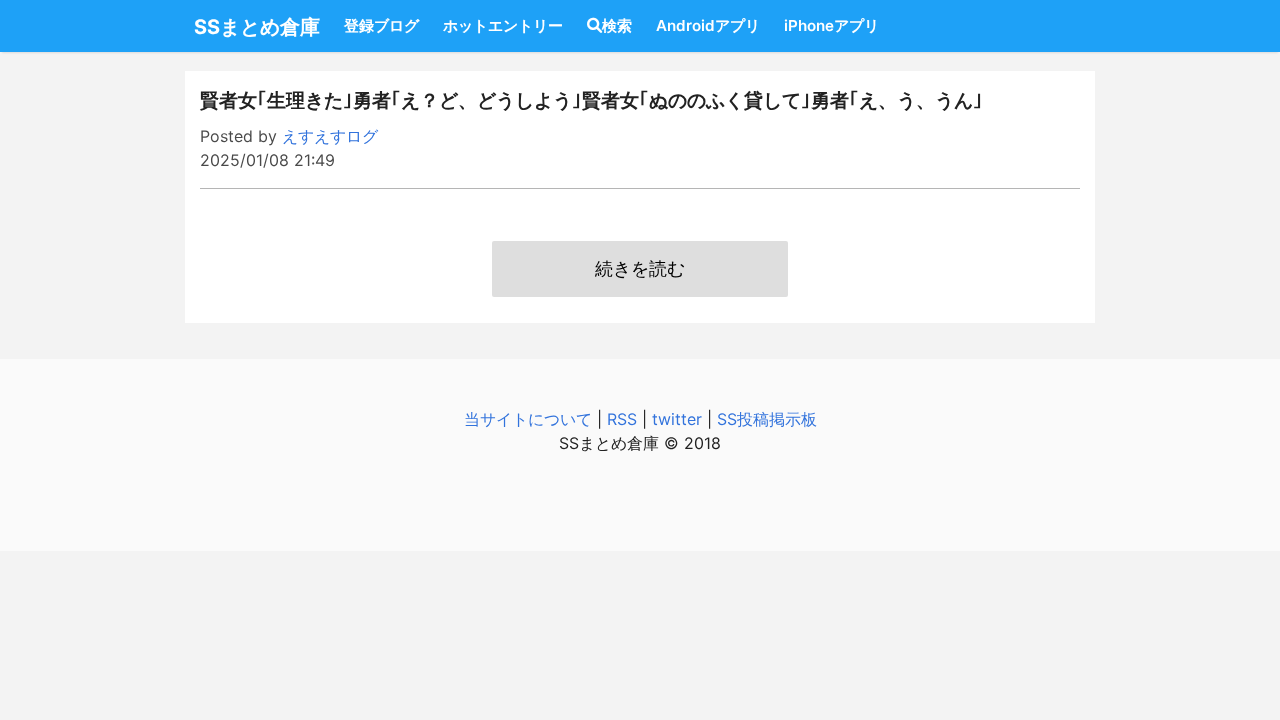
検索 (617, 25)
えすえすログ (330, 136)
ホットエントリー (503, 25)
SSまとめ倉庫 (257, 27)
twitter (677, 419)
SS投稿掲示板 (767, 419)
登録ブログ (381, 25)
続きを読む (640, 268)
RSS (622, 419)
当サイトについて (528, 419)
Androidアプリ (708, 25)
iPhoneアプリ (831, 25)
